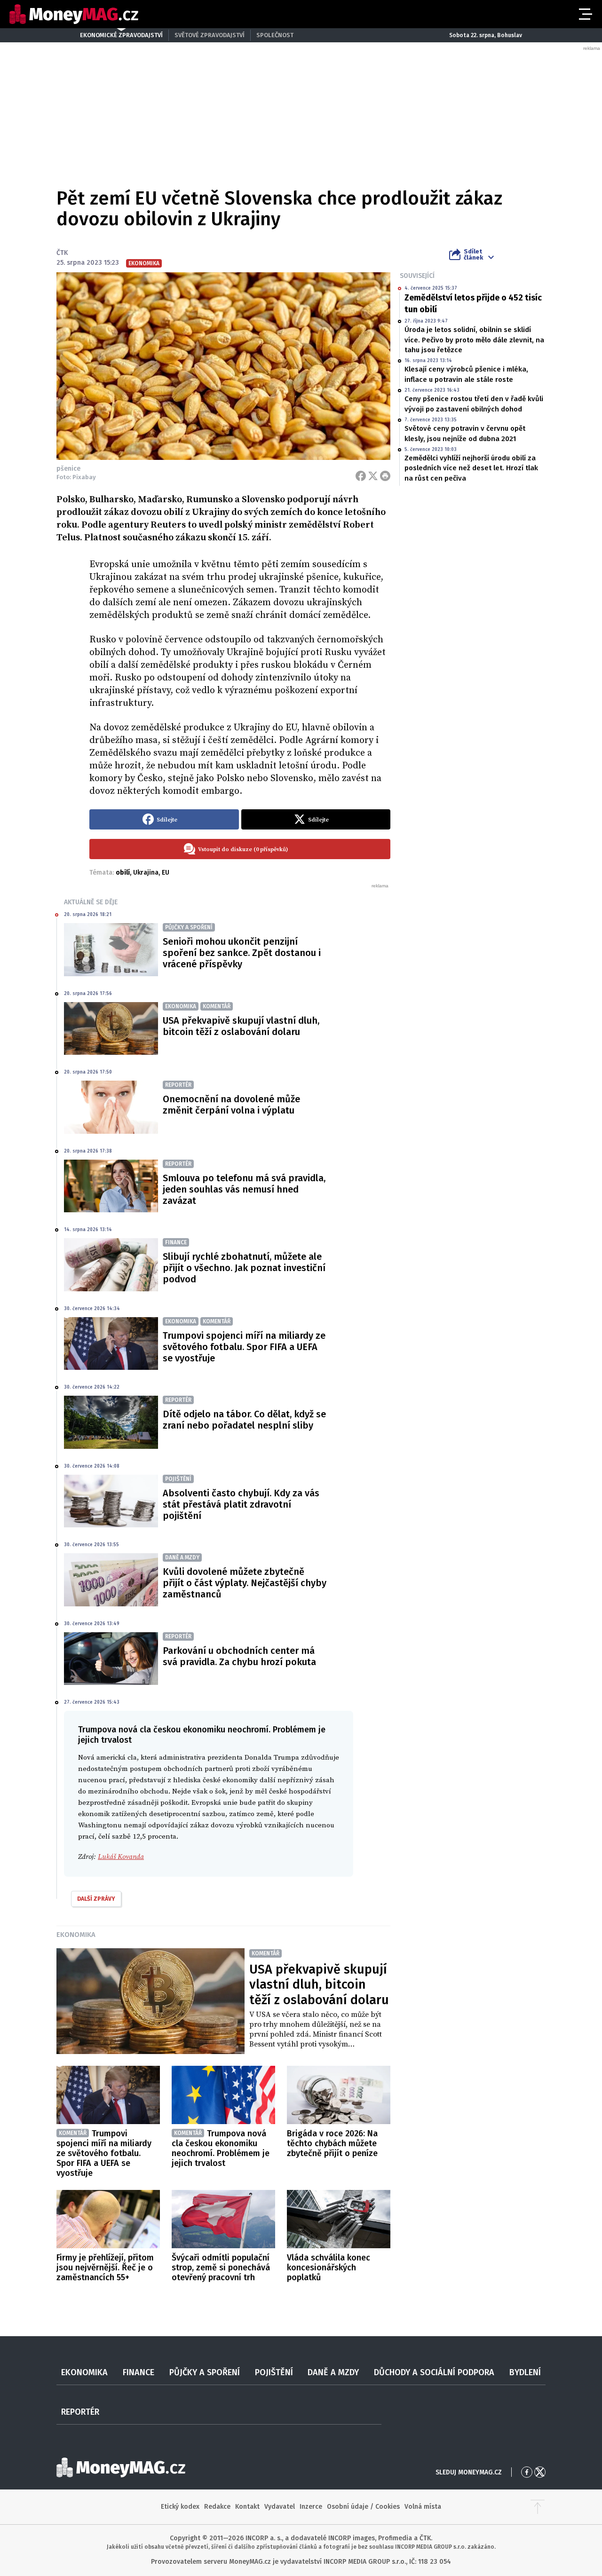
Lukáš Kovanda (121, 1857)
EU (166, 873)
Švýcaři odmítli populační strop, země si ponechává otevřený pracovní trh (221, 2268)
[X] (373, 476)
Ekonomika (76, 1935)
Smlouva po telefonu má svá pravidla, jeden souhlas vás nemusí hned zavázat (244, 1189)
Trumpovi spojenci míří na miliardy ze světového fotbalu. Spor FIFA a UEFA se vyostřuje (244, 1347)
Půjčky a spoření (205, 2372)
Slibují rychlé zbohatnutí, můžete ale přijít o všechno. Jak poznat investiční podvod (244, 1268)
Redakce (217, 2507)
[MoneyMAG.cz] (74, 14)
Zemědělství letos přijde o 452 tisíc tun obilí (473, 304)
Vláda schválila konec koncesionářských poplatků (329, 2268)
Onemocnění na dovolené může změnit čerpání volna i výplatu (231, 1105)
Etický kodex (180, 2507)
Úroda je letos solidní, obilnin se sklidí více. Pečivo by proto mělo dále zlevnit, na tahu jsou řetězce (474, 340)
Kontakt (247, 2507)
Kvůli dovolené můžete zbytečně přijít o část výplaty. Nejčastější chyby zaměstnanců (245, 1583)
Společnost (275, 35)
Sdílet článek (473, 254)
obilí (123, 873)
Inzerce (311, 2507)
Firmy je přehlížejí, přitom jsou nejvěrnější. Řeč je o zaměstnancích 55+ (105, 2268)
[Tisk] (385, 476)
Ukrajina (146, 873)
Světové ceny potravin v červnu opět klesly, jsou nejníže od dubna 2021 (465, 433)
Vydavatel (280, 2507)
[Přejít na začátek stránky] (538, 2507)
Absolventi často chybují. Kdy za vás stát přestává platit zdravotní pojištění (241, 1504)
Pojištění (274, 2372)
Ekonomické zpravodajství (121, 35)
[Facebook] (361, 476)
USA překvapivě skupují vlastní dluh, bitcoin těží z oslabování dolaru (241, 1026)
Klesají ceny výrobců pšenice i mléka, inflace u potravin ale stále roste (466, 374)
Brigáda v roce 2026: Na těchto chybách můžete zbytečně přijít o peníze (332, 2143)
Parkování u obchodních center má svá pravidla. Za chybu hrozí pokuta (239, 1656)
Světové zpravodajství (210, 35)
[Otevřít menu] (585, 14)
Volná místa (423, 2507)
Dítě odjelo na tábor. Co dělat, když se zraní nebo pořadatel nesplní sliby (244, 1420)
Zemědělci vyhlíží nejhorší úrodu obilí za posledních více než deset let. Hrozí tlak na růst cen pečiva (471, 468)
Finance (139, 2372)
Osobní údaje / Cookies (363, 2507)
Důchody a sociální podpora (434, 2372)
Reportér (80, 2412)
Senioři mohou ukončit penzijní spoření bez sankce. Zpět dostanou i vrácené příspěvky (242, 953)
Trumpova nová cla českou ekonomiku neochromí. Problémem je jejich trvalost (221, 2148)
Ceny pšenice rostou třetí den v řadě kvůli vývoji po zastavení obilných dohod (474, 404)
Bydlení (525, 2372)
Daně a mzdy (333, 2372)
